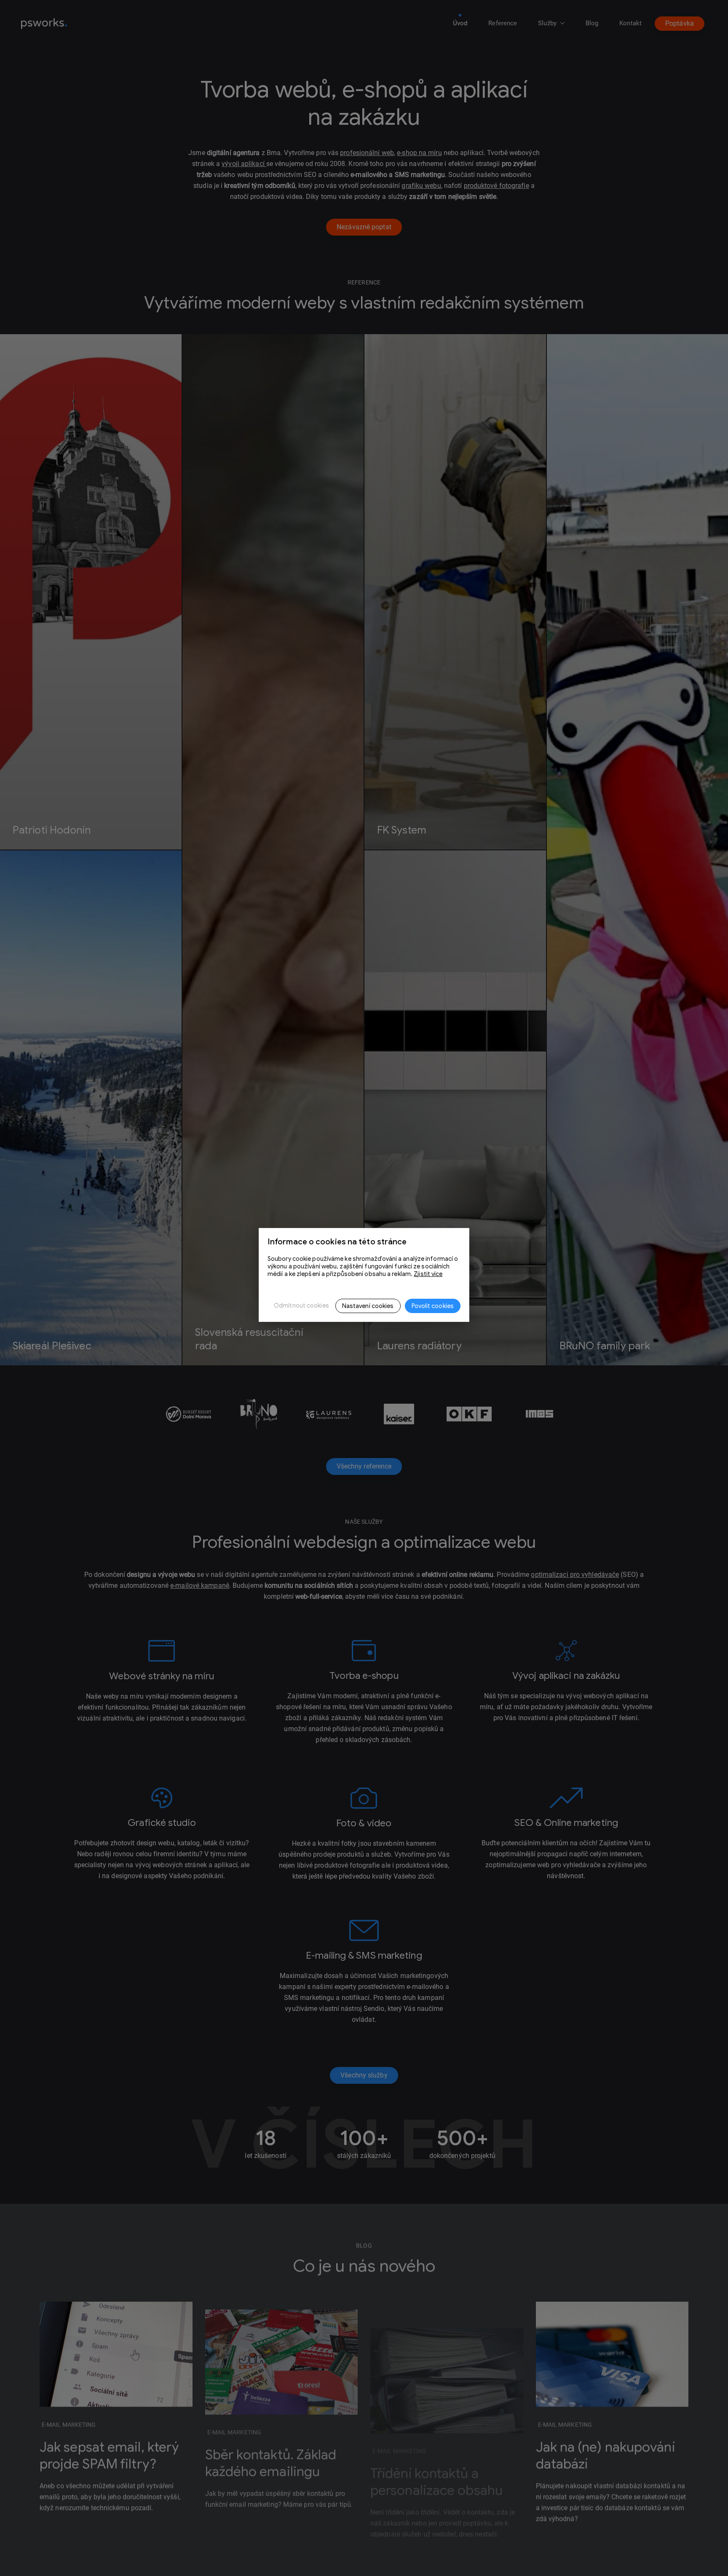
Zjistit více (428, 1274)
